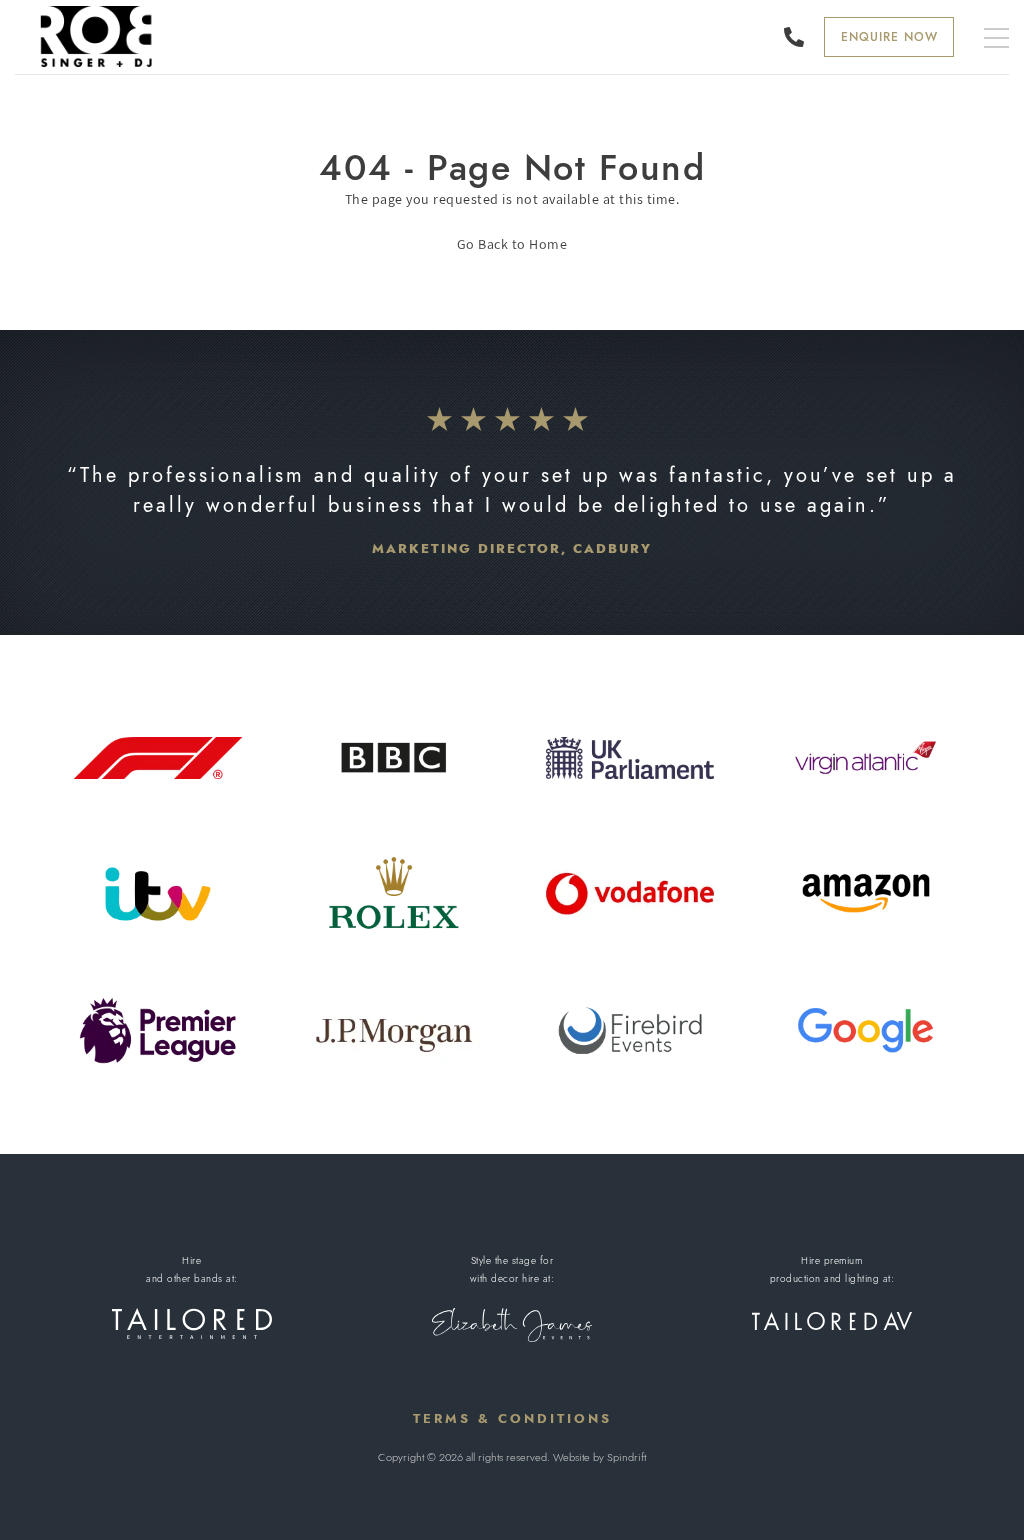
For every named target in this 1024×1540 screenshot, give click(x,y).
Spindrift (626, 1457)
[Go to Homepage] (97, 36)
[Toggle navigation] (996, 39)
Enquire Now (889, 37)
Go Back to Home (512, 244)
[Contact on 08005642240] (799, 37)
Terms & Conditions (512, 1418)
